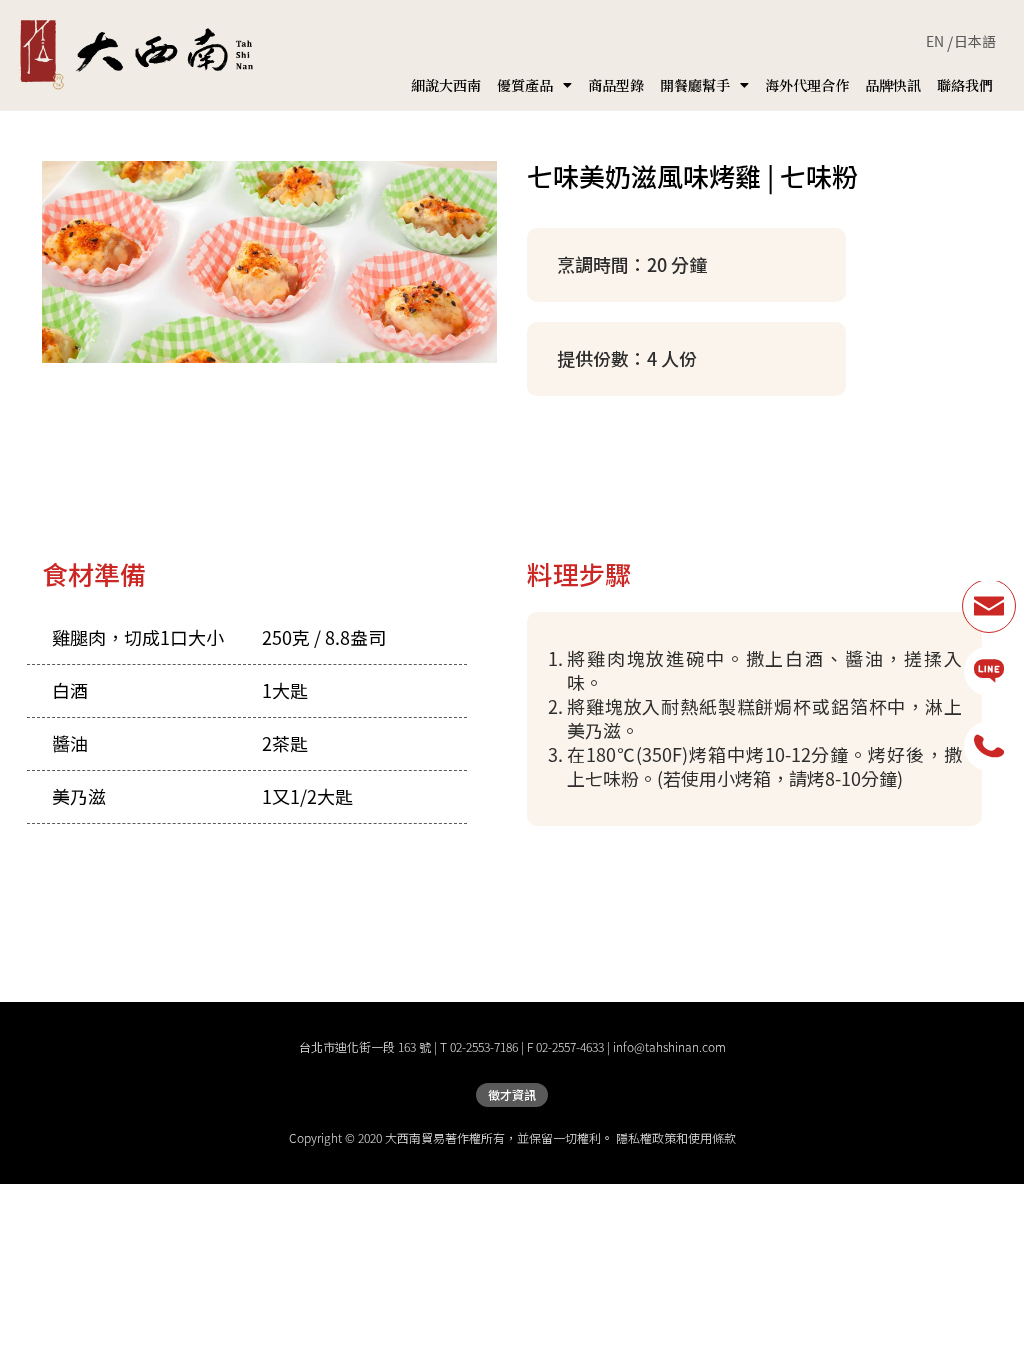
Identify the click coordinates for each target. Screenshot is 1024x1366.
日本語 (975, 41)
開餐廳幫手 (695, 85)
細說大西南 (446, 85)
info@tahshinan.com (669, 1047)
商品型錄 (616, 85)
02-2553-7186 (484, 1047)
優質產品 (525, 85)
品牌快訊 (893, 85)
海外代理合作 (807, 85)
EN (935, 41)
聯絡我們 (965, 85)
